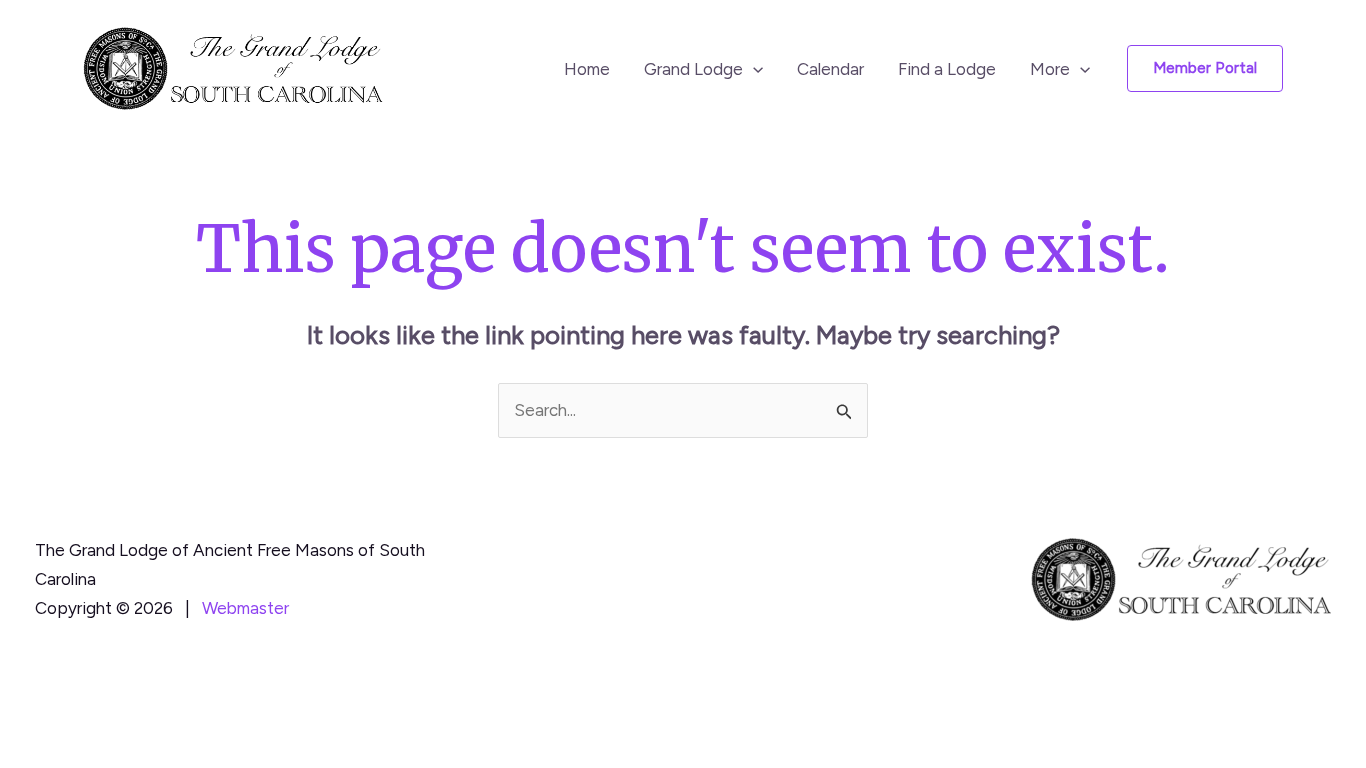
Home (587, 69)
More (1050, 69)
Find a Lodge (947, 69)
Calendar (830, 69)
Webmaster (245, 608)
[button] (753, 69)
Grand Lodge (693, 69)
